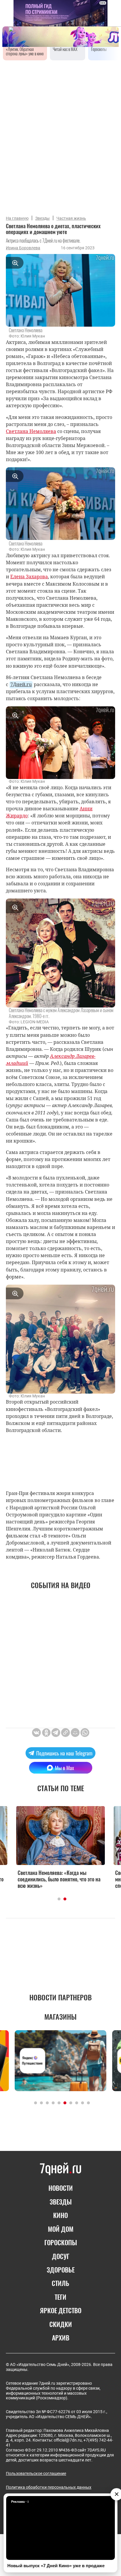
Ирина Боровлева (23, 248)
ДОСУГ (61, 2256)
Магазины (60, 2016)
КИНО (60, 2215)
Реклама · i (20, 2502)
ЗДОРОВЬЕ (61, 2270)
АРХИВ (61, 2338)
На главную (17, 218)
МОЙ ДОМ (61, 2229)
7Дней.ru (21, 684)
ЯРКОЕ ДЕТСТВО (61, 2310)
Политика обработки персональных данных (49, 2487)
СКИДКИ (61, 2324)
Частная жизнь (71, 218)
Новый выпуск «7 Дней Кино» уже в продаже (56, 2566)
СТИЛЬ (60, 2283)
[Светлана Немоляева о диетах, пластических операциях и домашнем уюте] (65, 1733)
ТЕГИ (60, 2297)
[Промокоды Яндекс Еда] (60, 2061)
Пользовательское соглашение (36, 2473)
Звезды (42, 218)
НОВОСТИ (61, 2188)
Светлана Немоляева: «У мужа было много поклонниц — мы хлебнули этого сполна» (59, 1879)
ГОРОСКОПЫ (61, 2242)
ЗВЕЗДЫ (61, 2202)
